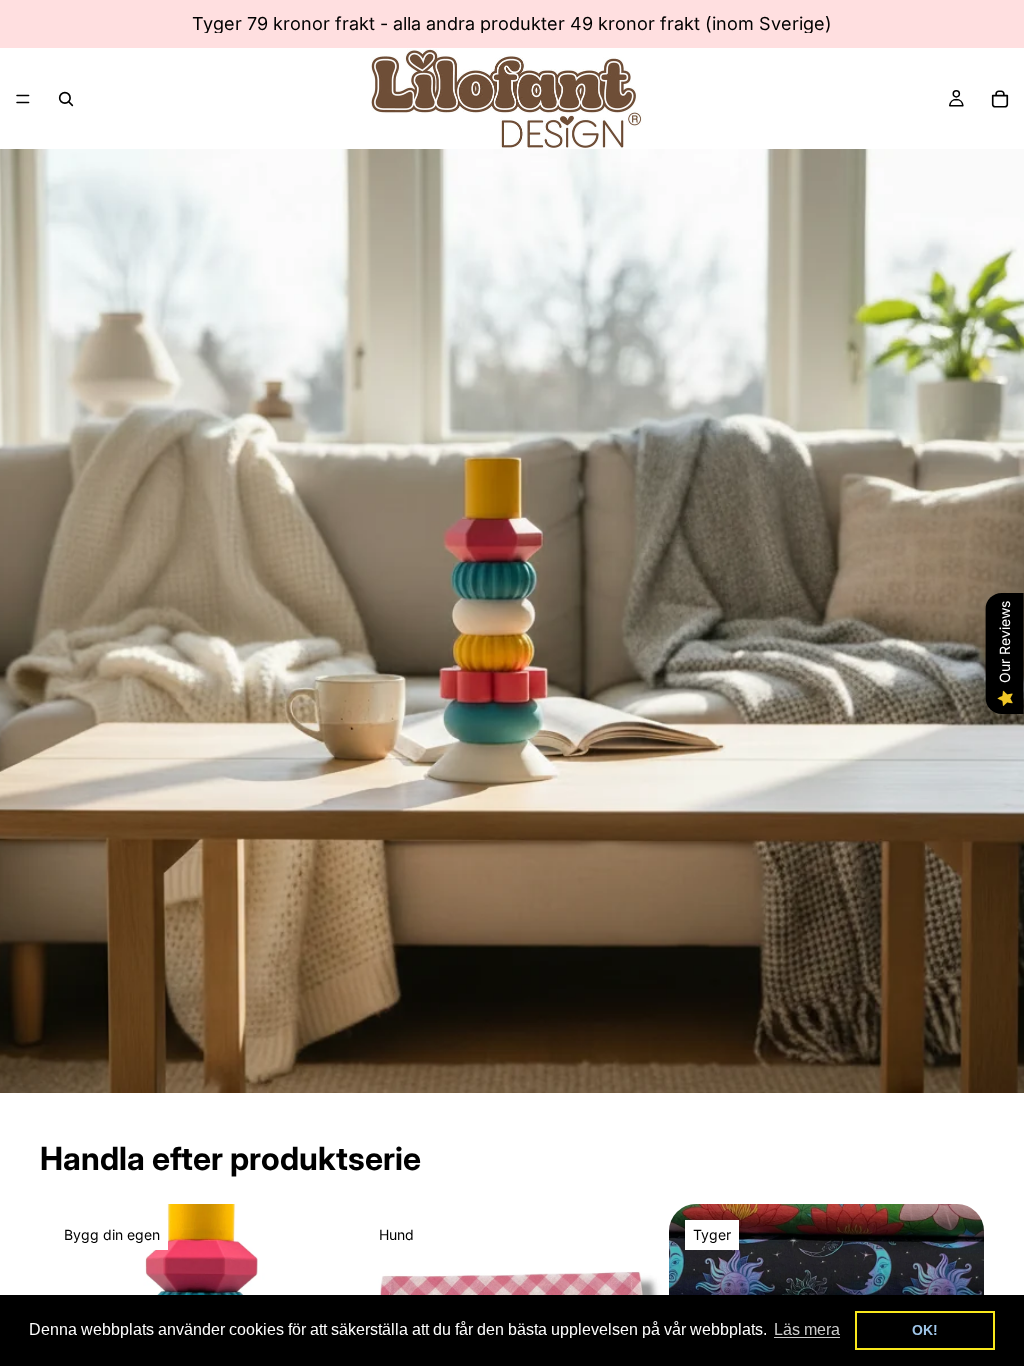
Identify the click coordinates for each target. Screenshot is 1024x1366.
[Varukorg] (1000, 99)
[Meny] (23, 99)
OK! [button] (925, 1330)
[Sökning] (66, 99)
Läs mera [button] (807, 1329)
